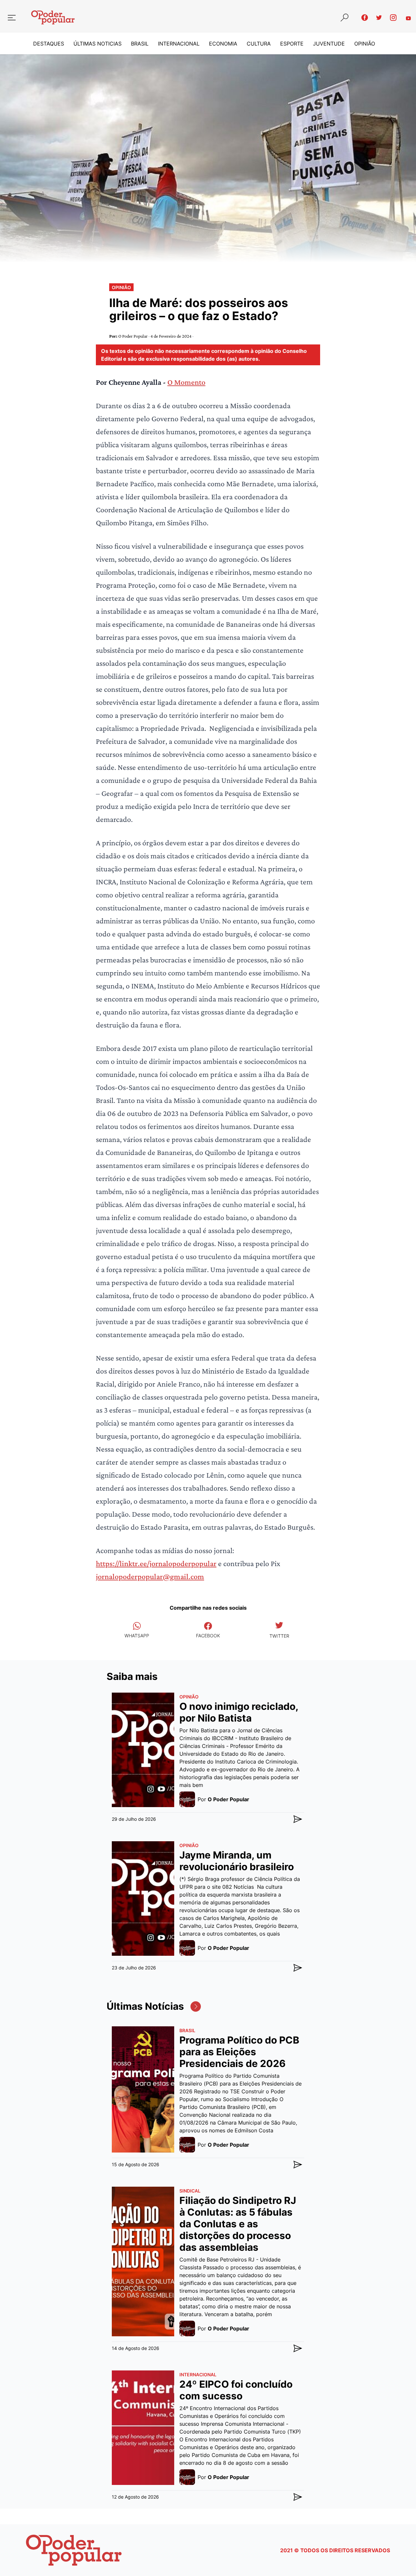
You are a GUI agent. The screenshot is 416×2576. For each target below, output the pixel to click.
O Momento (186, 382)
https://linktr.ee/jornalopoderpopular (156, 1563)
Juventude (329, 44)
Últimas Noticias (97, 44)
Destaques (49, 44)
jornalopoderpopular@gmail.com (150, 1576)
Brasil (140, 44)
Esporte (292, 44)
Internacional (179, 44)
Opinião (365, 44)
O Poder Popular (133, 336)
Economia (223, 44)
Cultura (259, 44)
